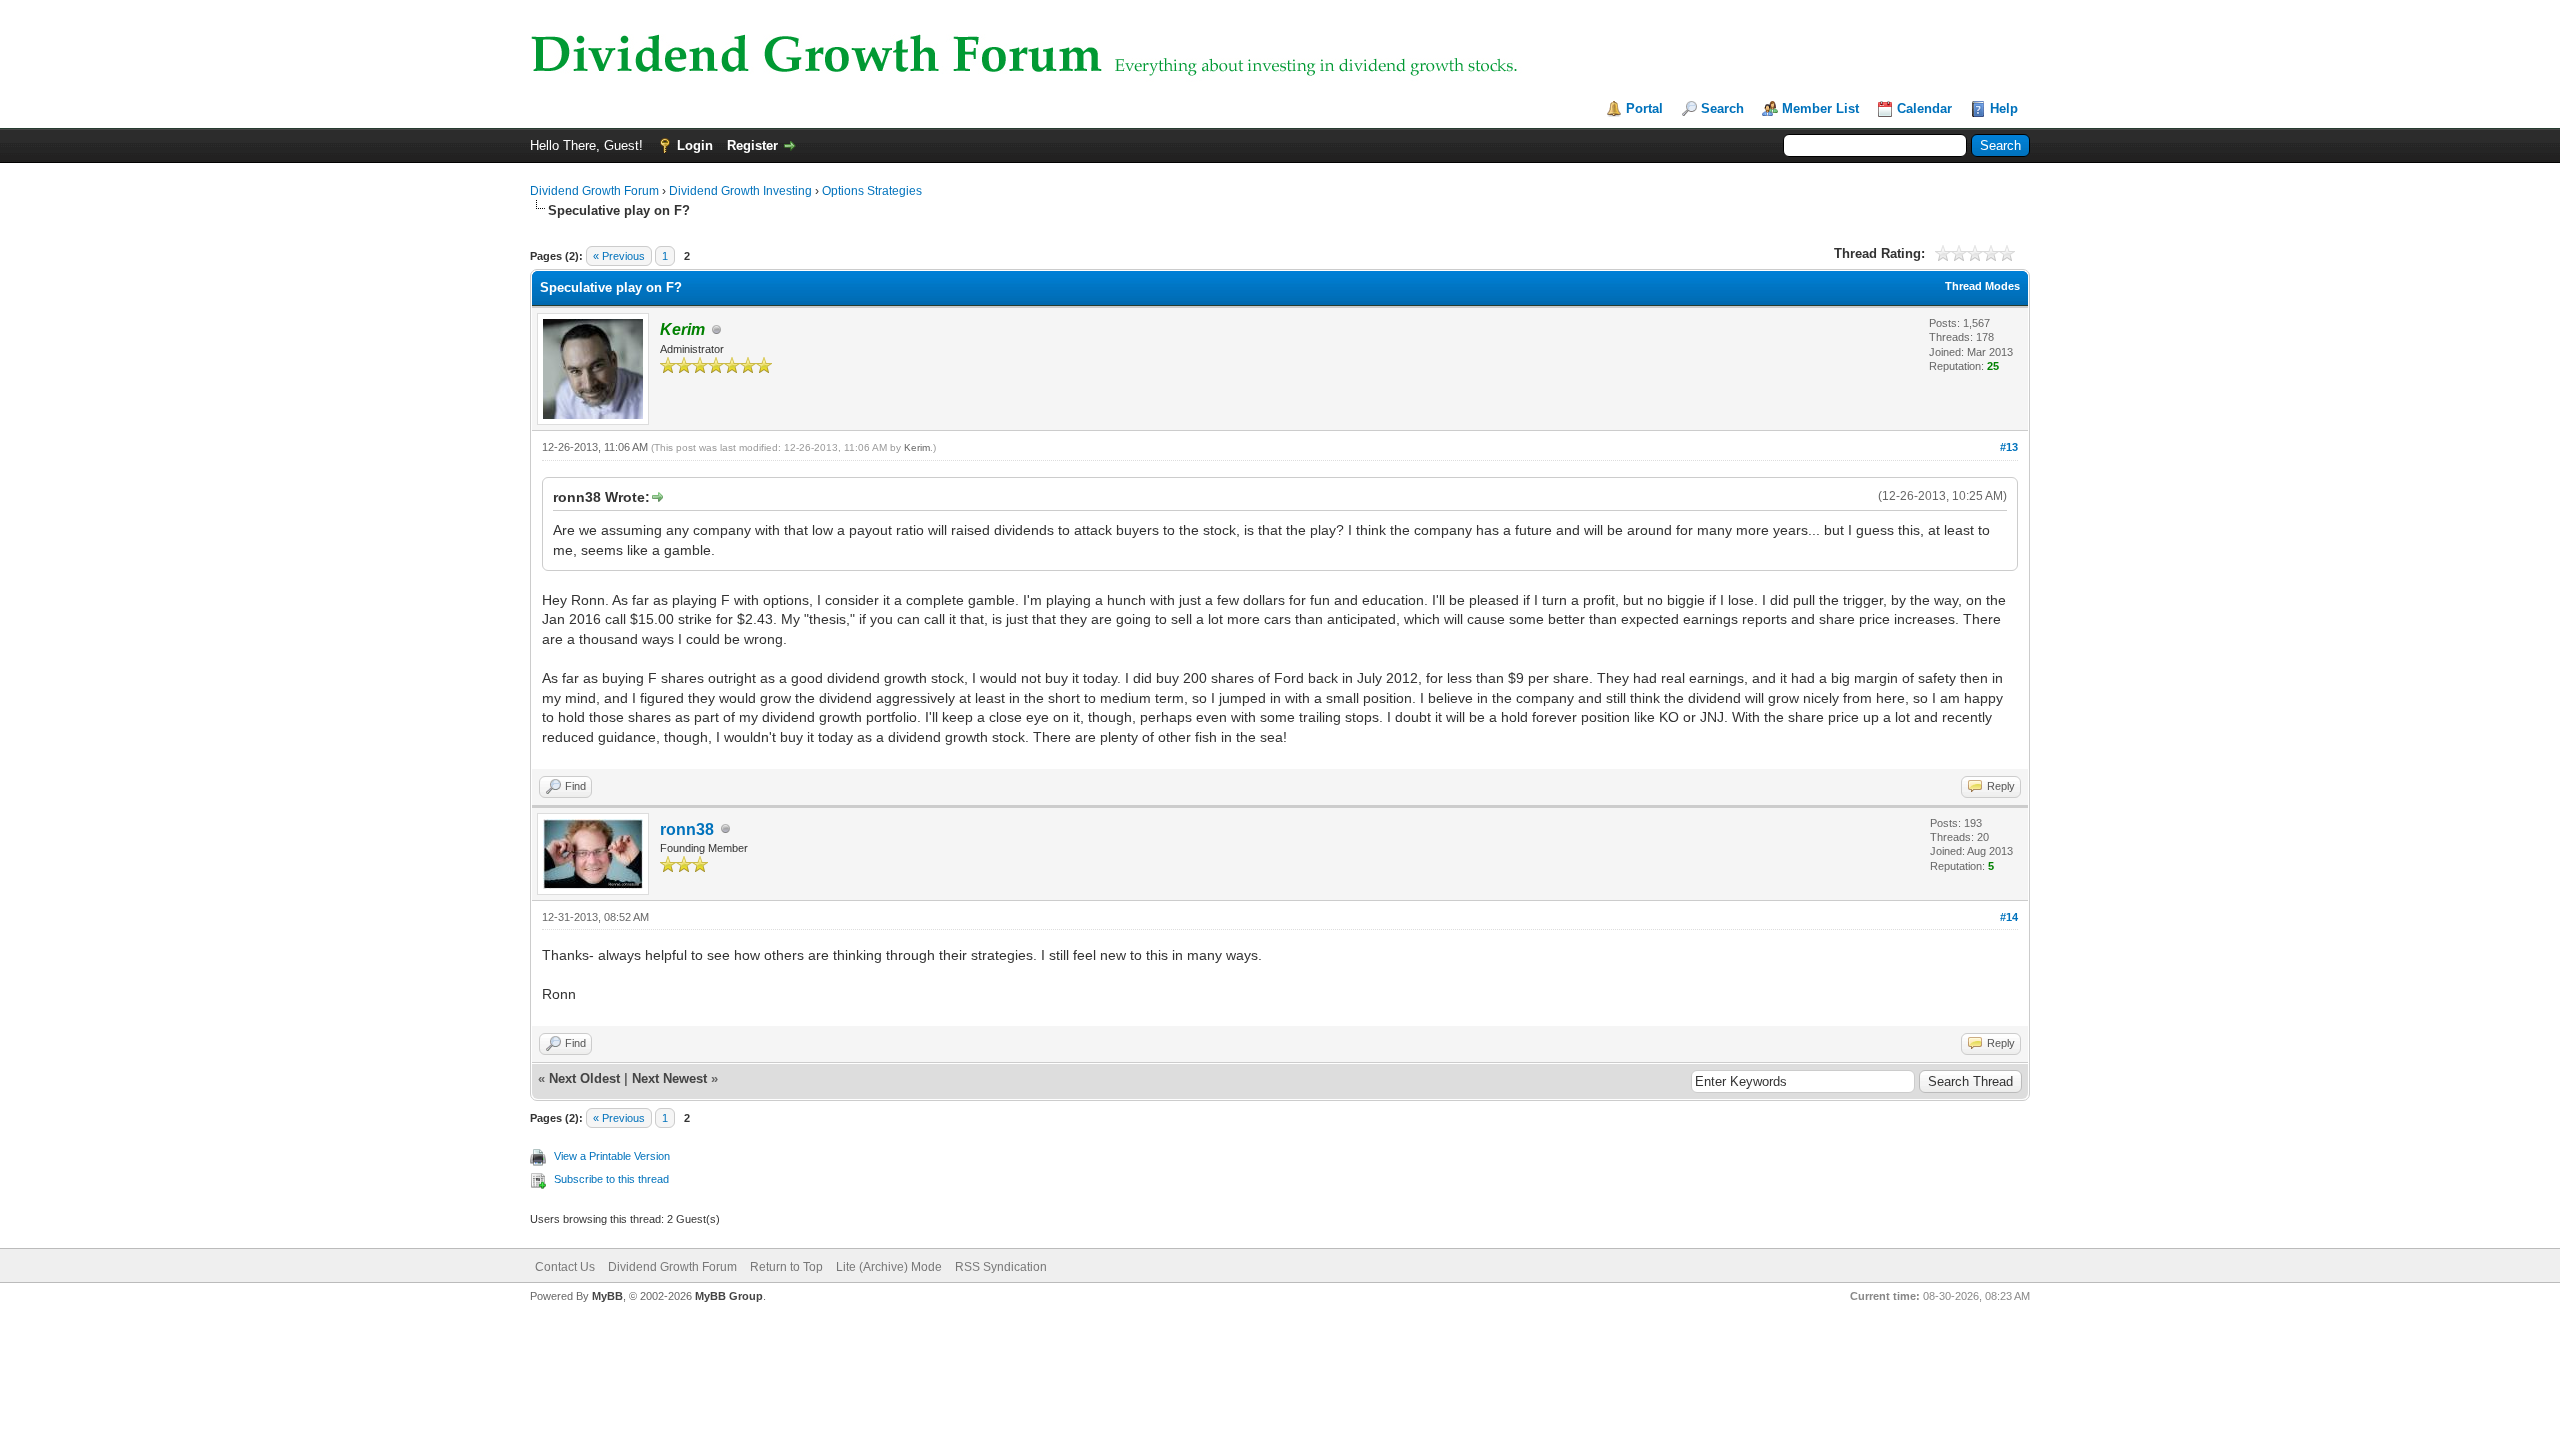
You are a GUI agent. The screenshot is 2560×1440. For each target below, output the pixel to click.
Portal (1644, 108)
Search (1722, 108)
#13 (2009, 447)
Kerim (917, 447)
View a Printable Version (612, 1156)
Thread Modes (1982, 286)
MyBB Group (729, 1296)
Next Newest (669, 1078)
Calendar (1924, 108)
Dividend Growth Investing (740, 191)
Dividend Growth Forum (594, 191)
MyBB (607, 1296)
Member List (1820, 108)
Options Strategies (872, 191)
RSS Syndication (1001, 1267)
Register (752, 145)
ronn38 (687, 829)
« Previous (619, 256)
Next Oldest (584, 1078)
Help (2004, 108)
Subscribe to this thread (611, 1179)
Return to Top (786, 1267)
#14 (2009, 917)
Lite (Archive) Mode (889, 1267)
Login (695, 145)
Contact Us (565, 1267)
